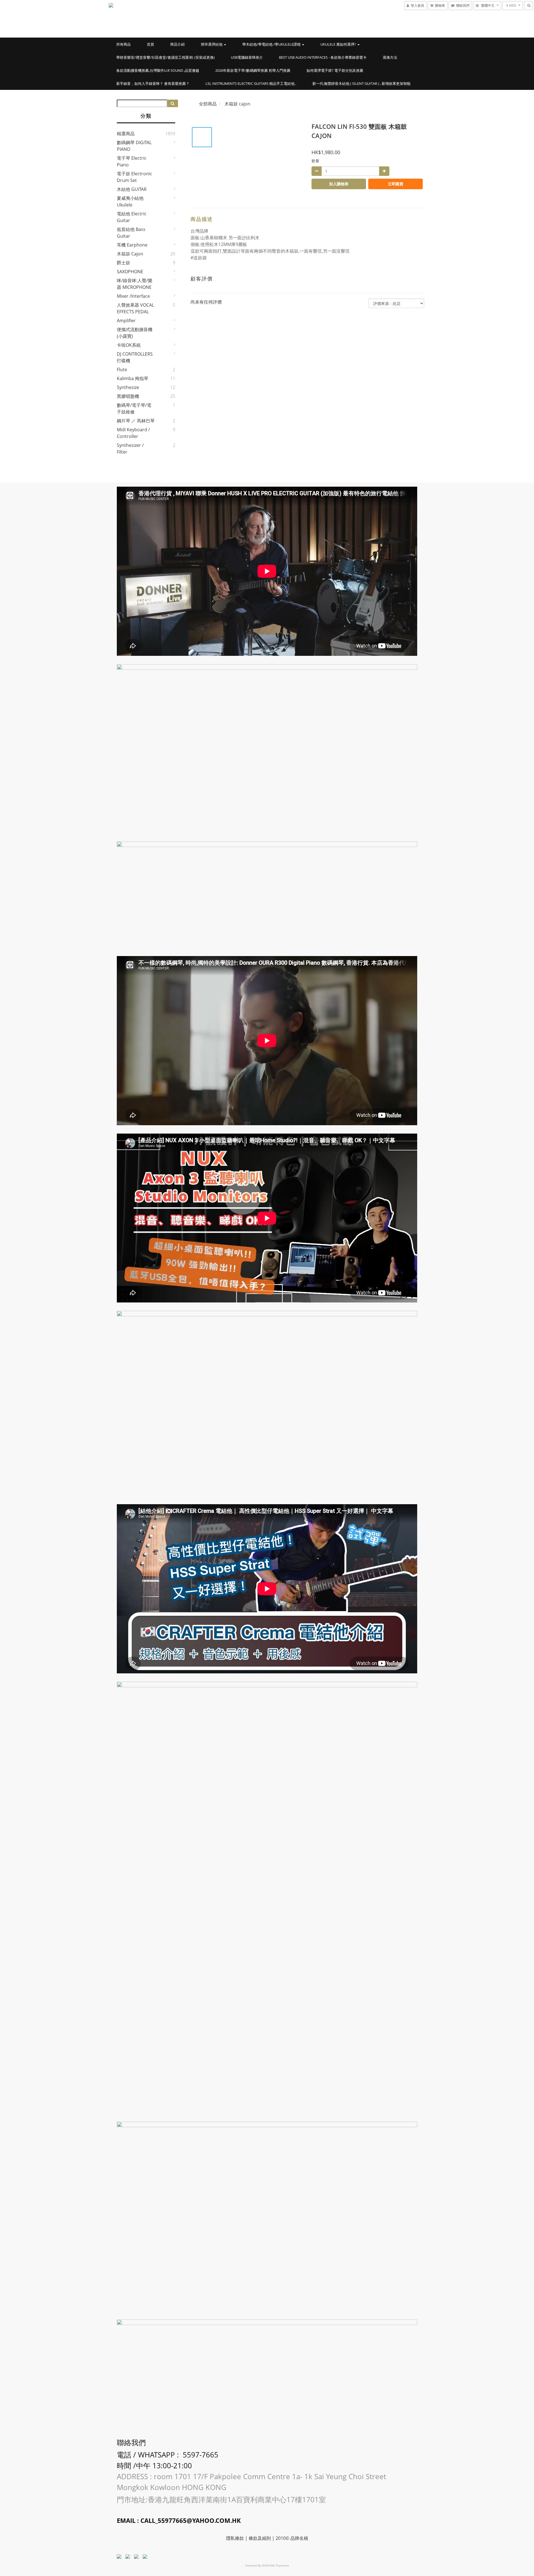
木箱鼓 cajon (130, 254)
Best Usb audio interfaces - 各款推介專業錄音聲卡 (323, 57)
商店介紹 (177, 44)
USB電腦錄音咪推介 (247, 57)
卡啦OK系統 (129, 345)
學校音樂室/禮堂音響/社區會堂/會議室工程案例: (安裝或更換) (165, 57)
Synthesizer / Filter (130, 449)
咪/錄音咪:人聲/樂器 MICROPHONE (135, 284)
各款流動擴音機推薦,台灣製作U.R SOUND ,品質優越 (158, 70)
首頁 (150, 44)
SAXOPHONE (130, 272)
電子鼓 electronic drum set (134, 177)
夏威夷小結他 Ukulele (130, 201)
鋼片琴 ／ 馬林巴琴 (136, 421)
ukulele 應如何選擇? (339, 44)
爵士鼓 (123, 263)
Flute (122, 370)
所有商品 (123, 44)
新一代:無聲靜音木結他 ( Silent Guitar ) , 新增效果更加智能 (361, 83)
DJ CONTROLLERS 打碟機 (135, 357)
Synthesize (128, 387)
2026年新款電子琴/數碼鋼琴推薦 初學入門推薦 (253, 70)
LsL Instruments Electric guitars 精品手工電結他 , (251, 83)
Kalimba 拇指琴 (133, 378)
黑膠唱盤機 (128, 396)
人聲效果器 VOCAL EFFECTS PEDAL (135, 308)
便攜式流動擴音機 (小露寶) (135, 333)
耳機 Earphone (132, 245)
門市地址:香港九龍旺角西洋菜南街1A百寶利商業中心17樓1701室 (222, 2499)
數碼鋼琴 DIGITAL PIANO (134, 146)
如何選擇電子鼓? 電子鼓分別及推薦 (335, 70)
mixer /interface (133, 296)
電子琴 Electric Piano (132, 161)
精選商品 (126, 134)
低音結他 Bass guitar (131, 233)
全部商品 (208, 104)
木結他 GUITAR (132, 189)
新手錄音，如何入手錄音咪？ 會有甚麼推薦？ (153, 83)
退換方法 (390, 57)
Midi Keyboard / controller (133, 433)
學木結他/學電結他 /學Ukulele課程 (272, 44)
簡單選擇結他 (212, 44)
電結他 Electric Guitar (132, 217)
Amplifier (126, 321)
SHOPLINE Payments (275, 2565)
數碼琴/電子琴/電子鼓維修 (134, 408)
